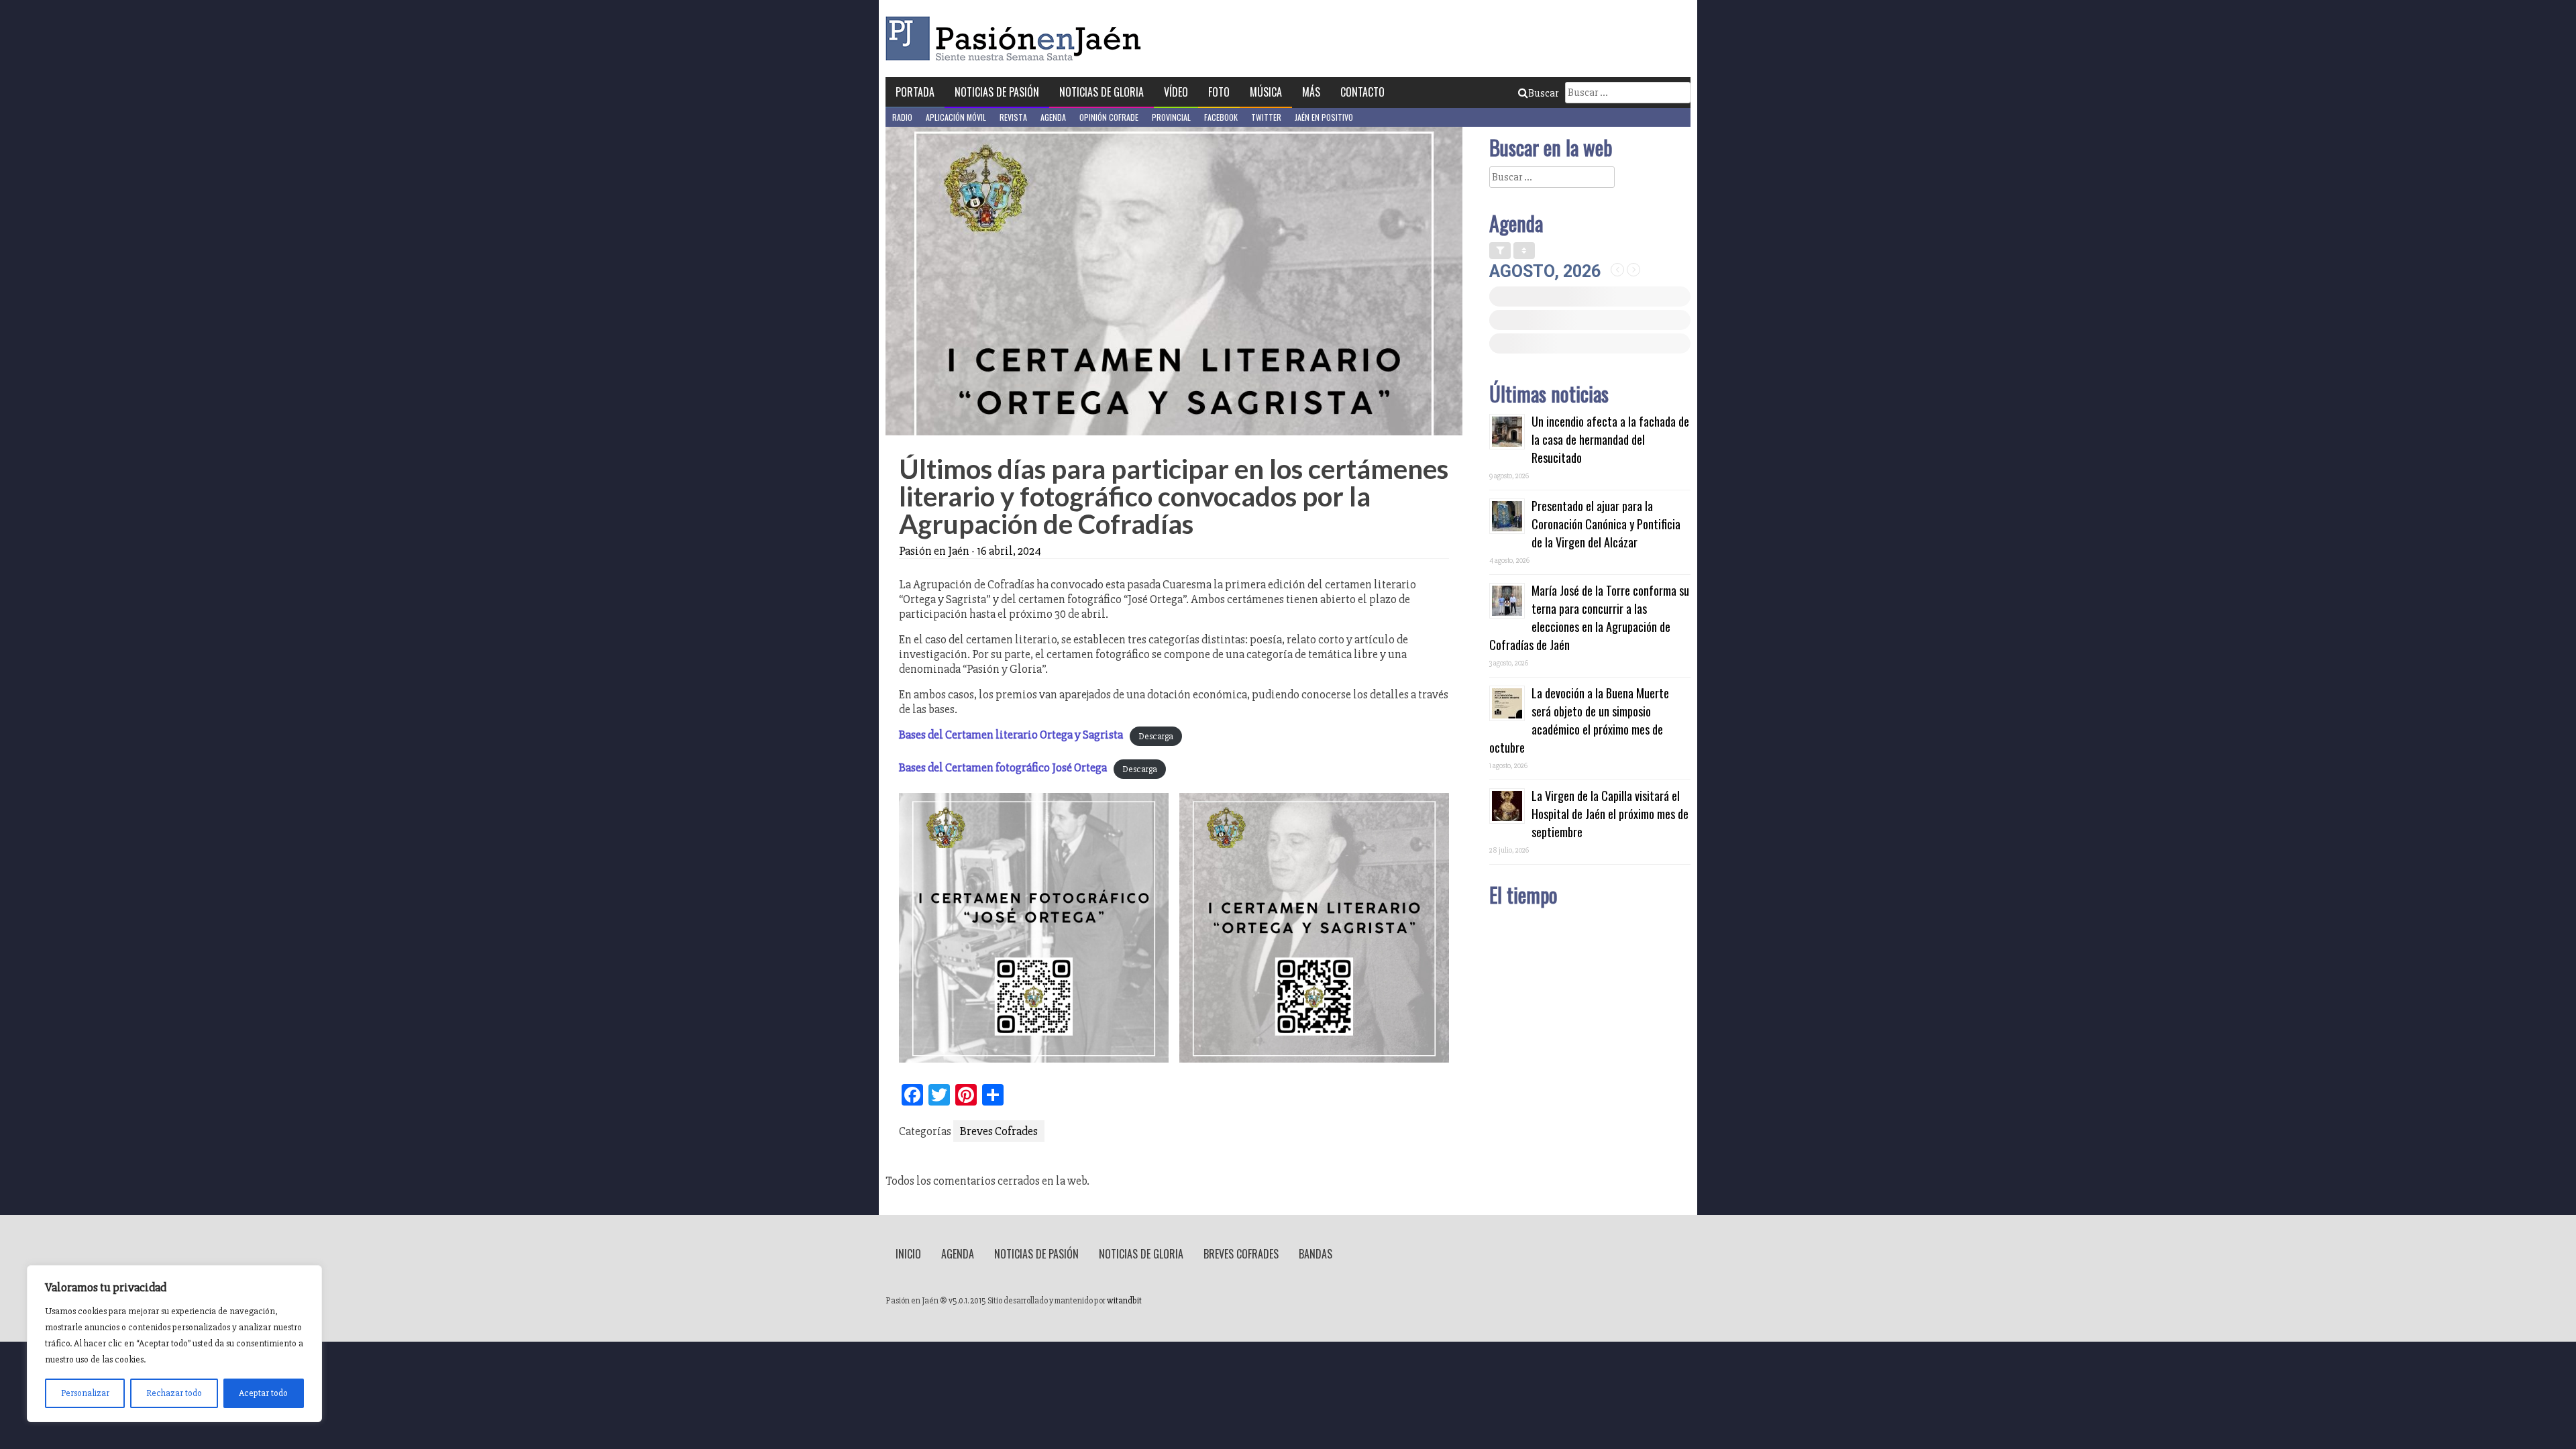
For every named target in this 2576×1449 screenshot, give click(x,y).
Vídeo (1176, 92)
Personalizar (85, 1393)
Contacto (1362, 92)
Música (1266, 92)
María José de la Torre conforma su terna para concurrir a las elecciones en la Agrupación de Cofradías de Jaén (1589, 618)
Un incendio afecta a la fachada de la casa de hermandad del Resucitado (1610, 439)
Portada (915, 92)
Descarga (1156, 736)
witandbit (1124, 1301)
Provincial (1171, 117)
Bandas (1316, 1254)
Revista (1013, 117)
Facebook (1221, 117)
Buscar (1543, 93)
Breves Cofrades (999, 1131)
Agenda (1053, 117)
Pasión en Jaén (1017, 39)
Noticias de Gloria (1102, 92)
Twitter (1266, 117)
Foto (1219, 92)
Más (1311, 92)
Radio (902, 117)
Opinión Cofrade (1109, 117)
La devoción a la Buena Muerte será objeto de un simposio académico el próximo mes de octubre (1579, 720)
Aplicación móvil (956, 117)
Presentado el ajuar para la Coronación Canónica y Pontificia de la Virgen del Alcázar (1606, 524)
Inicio (908, 1254)
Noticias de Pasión (997, 92)
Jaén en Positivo (1324, 117)
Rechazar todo (174, 1393)
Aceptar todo (263, 1393)
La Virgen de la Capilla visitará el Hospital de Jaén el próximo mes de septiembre (1610, 814)
